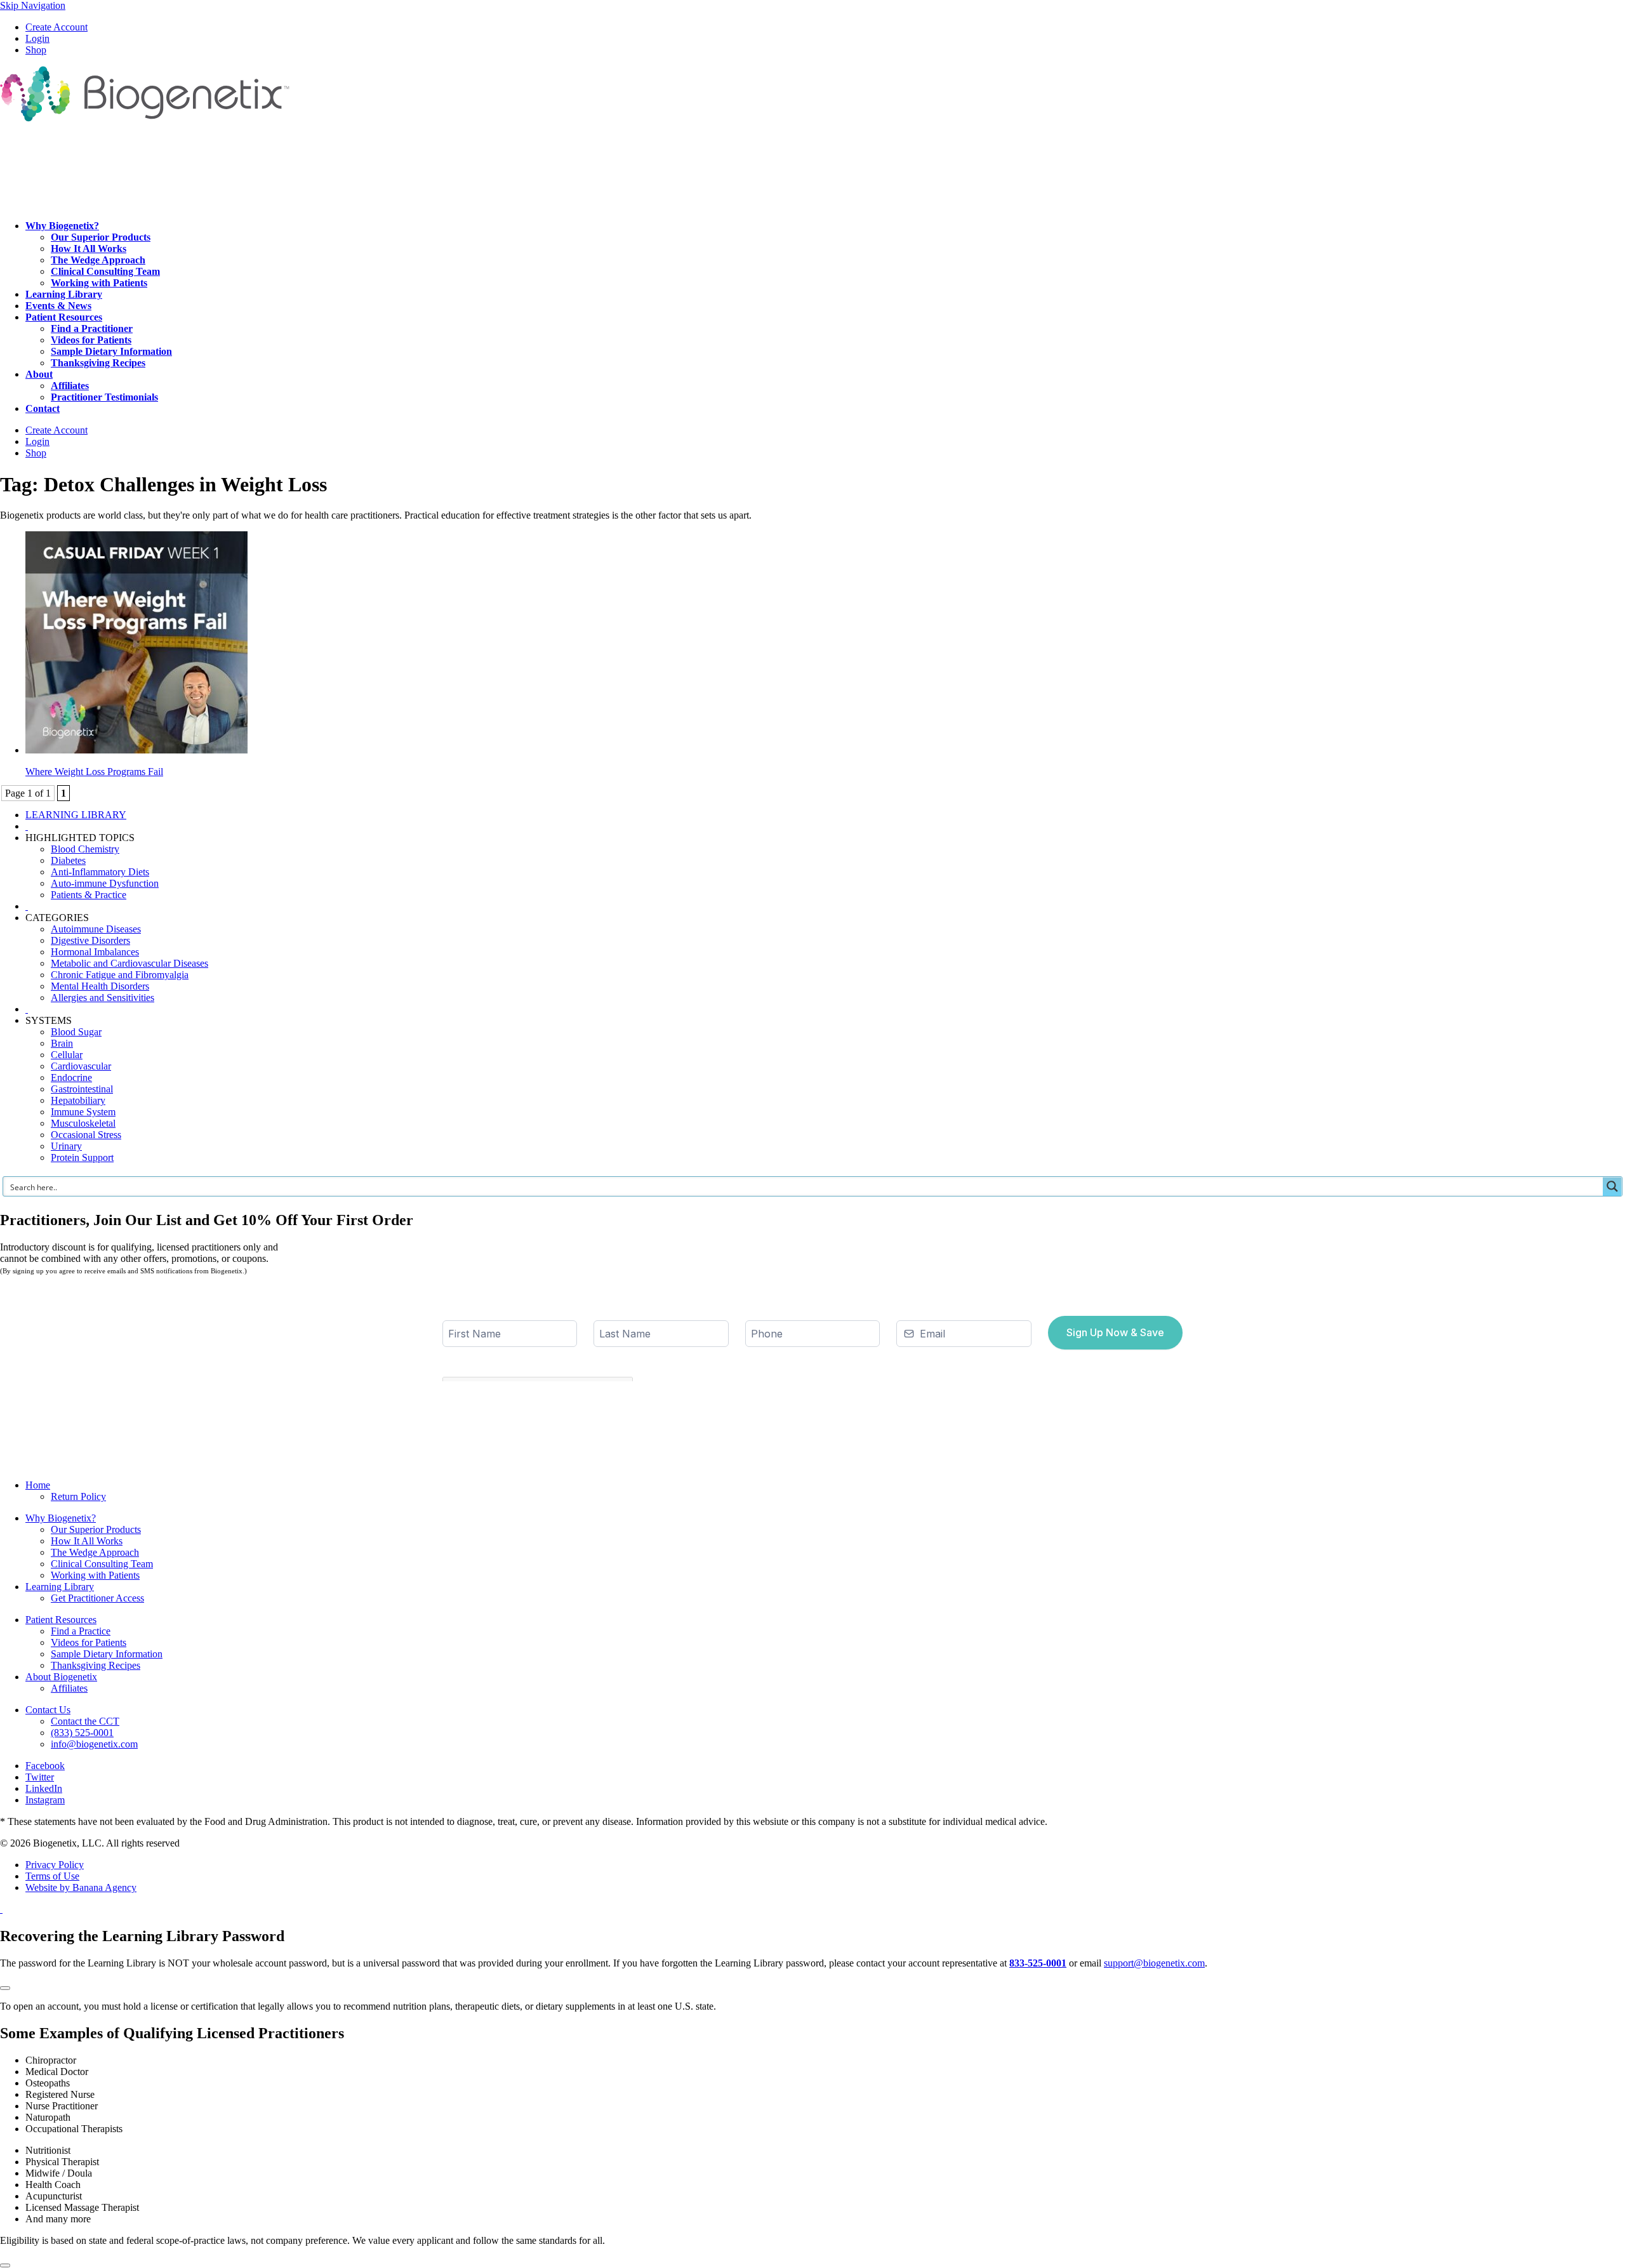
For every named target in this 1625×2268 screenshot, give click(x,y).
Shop (36, 50)
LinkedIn (44, 1788)
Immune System (83, 1112)
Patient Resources (61, 1620)
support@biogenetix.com (1154, 1963)
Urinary (66, 1146)
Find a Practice (81, 1631)
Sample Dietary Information (107, 1654)
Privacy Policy (55, 1865)
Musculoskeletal (83, 1123)
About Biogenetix (61, 1677)
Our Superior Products (96, 1529)
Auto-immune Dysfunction (105, 883)
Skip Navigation (33, 5)
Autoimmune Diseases (96, 929)
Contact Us (48, 1710)
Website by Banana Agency (81, 1887)
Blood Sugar (76, 1032)
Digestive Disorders (90, 940)
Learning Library (60, 1587)
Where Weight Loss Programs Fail (94, 772)
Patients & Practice (89, 895)
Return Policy (78, 1496)
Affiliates (69, 1688)
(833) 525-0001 (82, 1733)
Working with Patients (95, 1575)
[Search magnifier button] (1612, 1186)
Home (38, 1485)
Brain (62, 1043)
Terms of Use (52, 1876)
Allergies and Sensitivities (103, 998)
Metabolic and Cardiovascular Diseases (129, 963)
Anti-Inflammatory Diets (100, 872)
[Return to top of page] (1, 1909)
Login (37, 38)
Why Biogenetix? (61, 1518)
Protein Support (82, 1157)
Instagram (45, 1800)
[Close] (5, 1988)
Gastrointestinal (82, 1089)
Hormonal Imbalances (95, 952)
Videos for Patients (89, 1642)
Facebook (45, 1766)
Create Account (56, 27)
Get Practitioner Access (97, 1598)
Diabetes (68, 860)
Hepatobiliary (78, 1100)
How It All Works (87, 1541)
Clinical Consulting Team (102, 1564)
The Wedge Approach (95, 1552)
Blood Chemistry (85, 849)
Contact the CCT (85, 1721)
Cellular (67, 1055)
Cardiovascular (81, 1066)
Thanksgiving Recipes (96, 1665)
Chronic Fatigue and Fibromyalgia (120, 975)
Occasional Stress (86, 1135)
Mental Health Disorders (100, 986)
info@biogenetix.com (94, 1744)
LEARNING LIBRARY (76, 815)
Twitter (40, 1777)
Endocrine (71, 1078)
